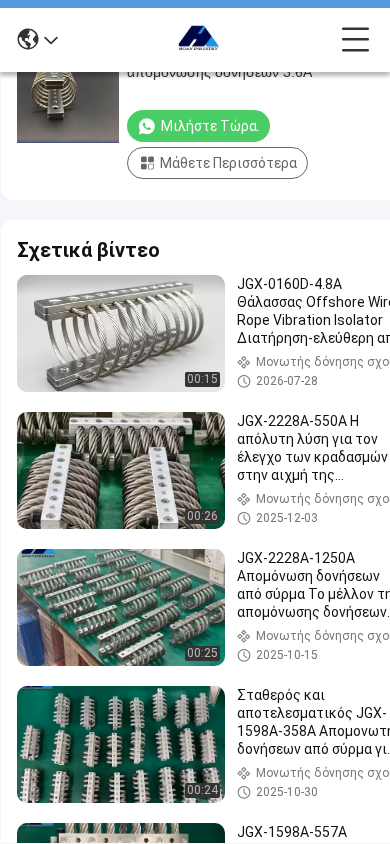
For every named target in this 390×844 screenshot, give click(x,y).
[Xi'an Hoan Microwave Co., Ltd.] (200, 40)
